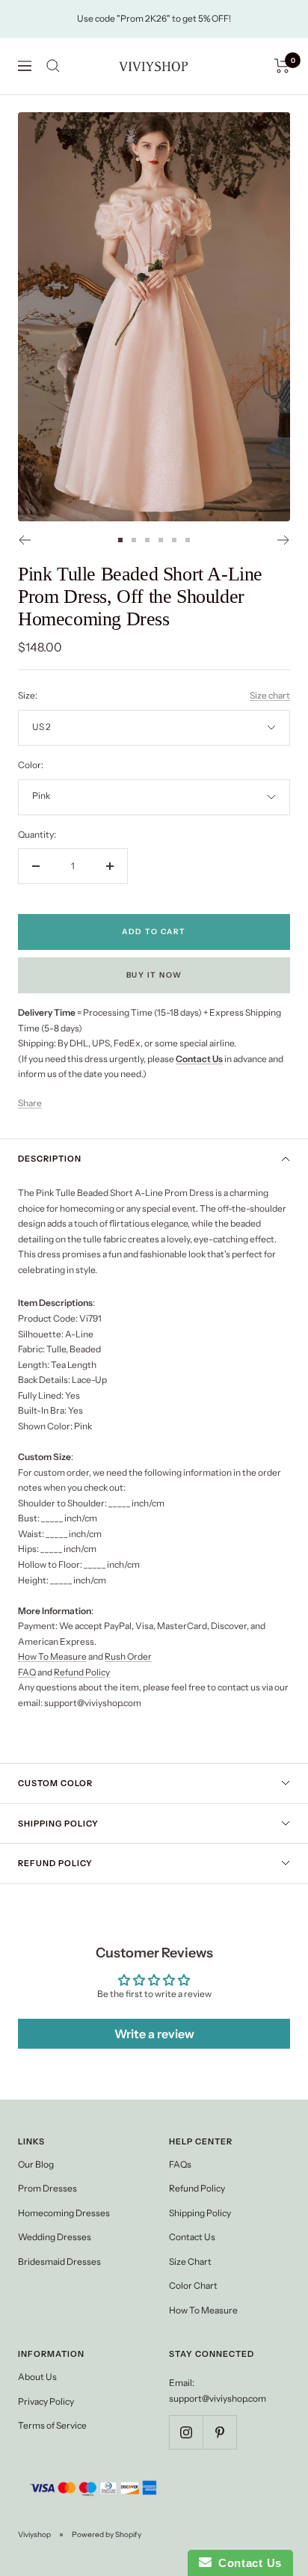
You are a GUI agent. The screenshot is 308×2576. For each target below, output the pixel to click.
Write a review (154, 2034)
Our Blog (36, 2164)
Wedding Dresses (55, 2237)
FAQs (180, 2164)
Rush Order (128, 1656)
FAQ (27, 1672)
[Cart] (282, 66)
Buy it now (154, 975)
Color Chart (193, 2285)
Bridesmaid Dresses (59, 2261)
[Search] (53, 66)
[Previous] (24, 540)
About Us (37, 2377)
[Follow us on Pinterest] (219, 2432)
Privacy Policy (46, 2401)
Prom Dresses (47, 2188)
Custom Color (55, 1783)
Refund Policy (82, 1672)
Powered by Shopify (107, 2534)
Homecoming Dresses (64, 2213)
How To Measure (52, 1656)
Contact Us (192, 2237)
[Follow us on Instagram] (186, 2432)
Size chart (270, 695)
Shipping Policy (58, 1824)
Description (50, 1159)
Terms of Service (52, 2425)
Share (30, 1103)
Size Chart (190, 2261)
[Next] (284, 540)
